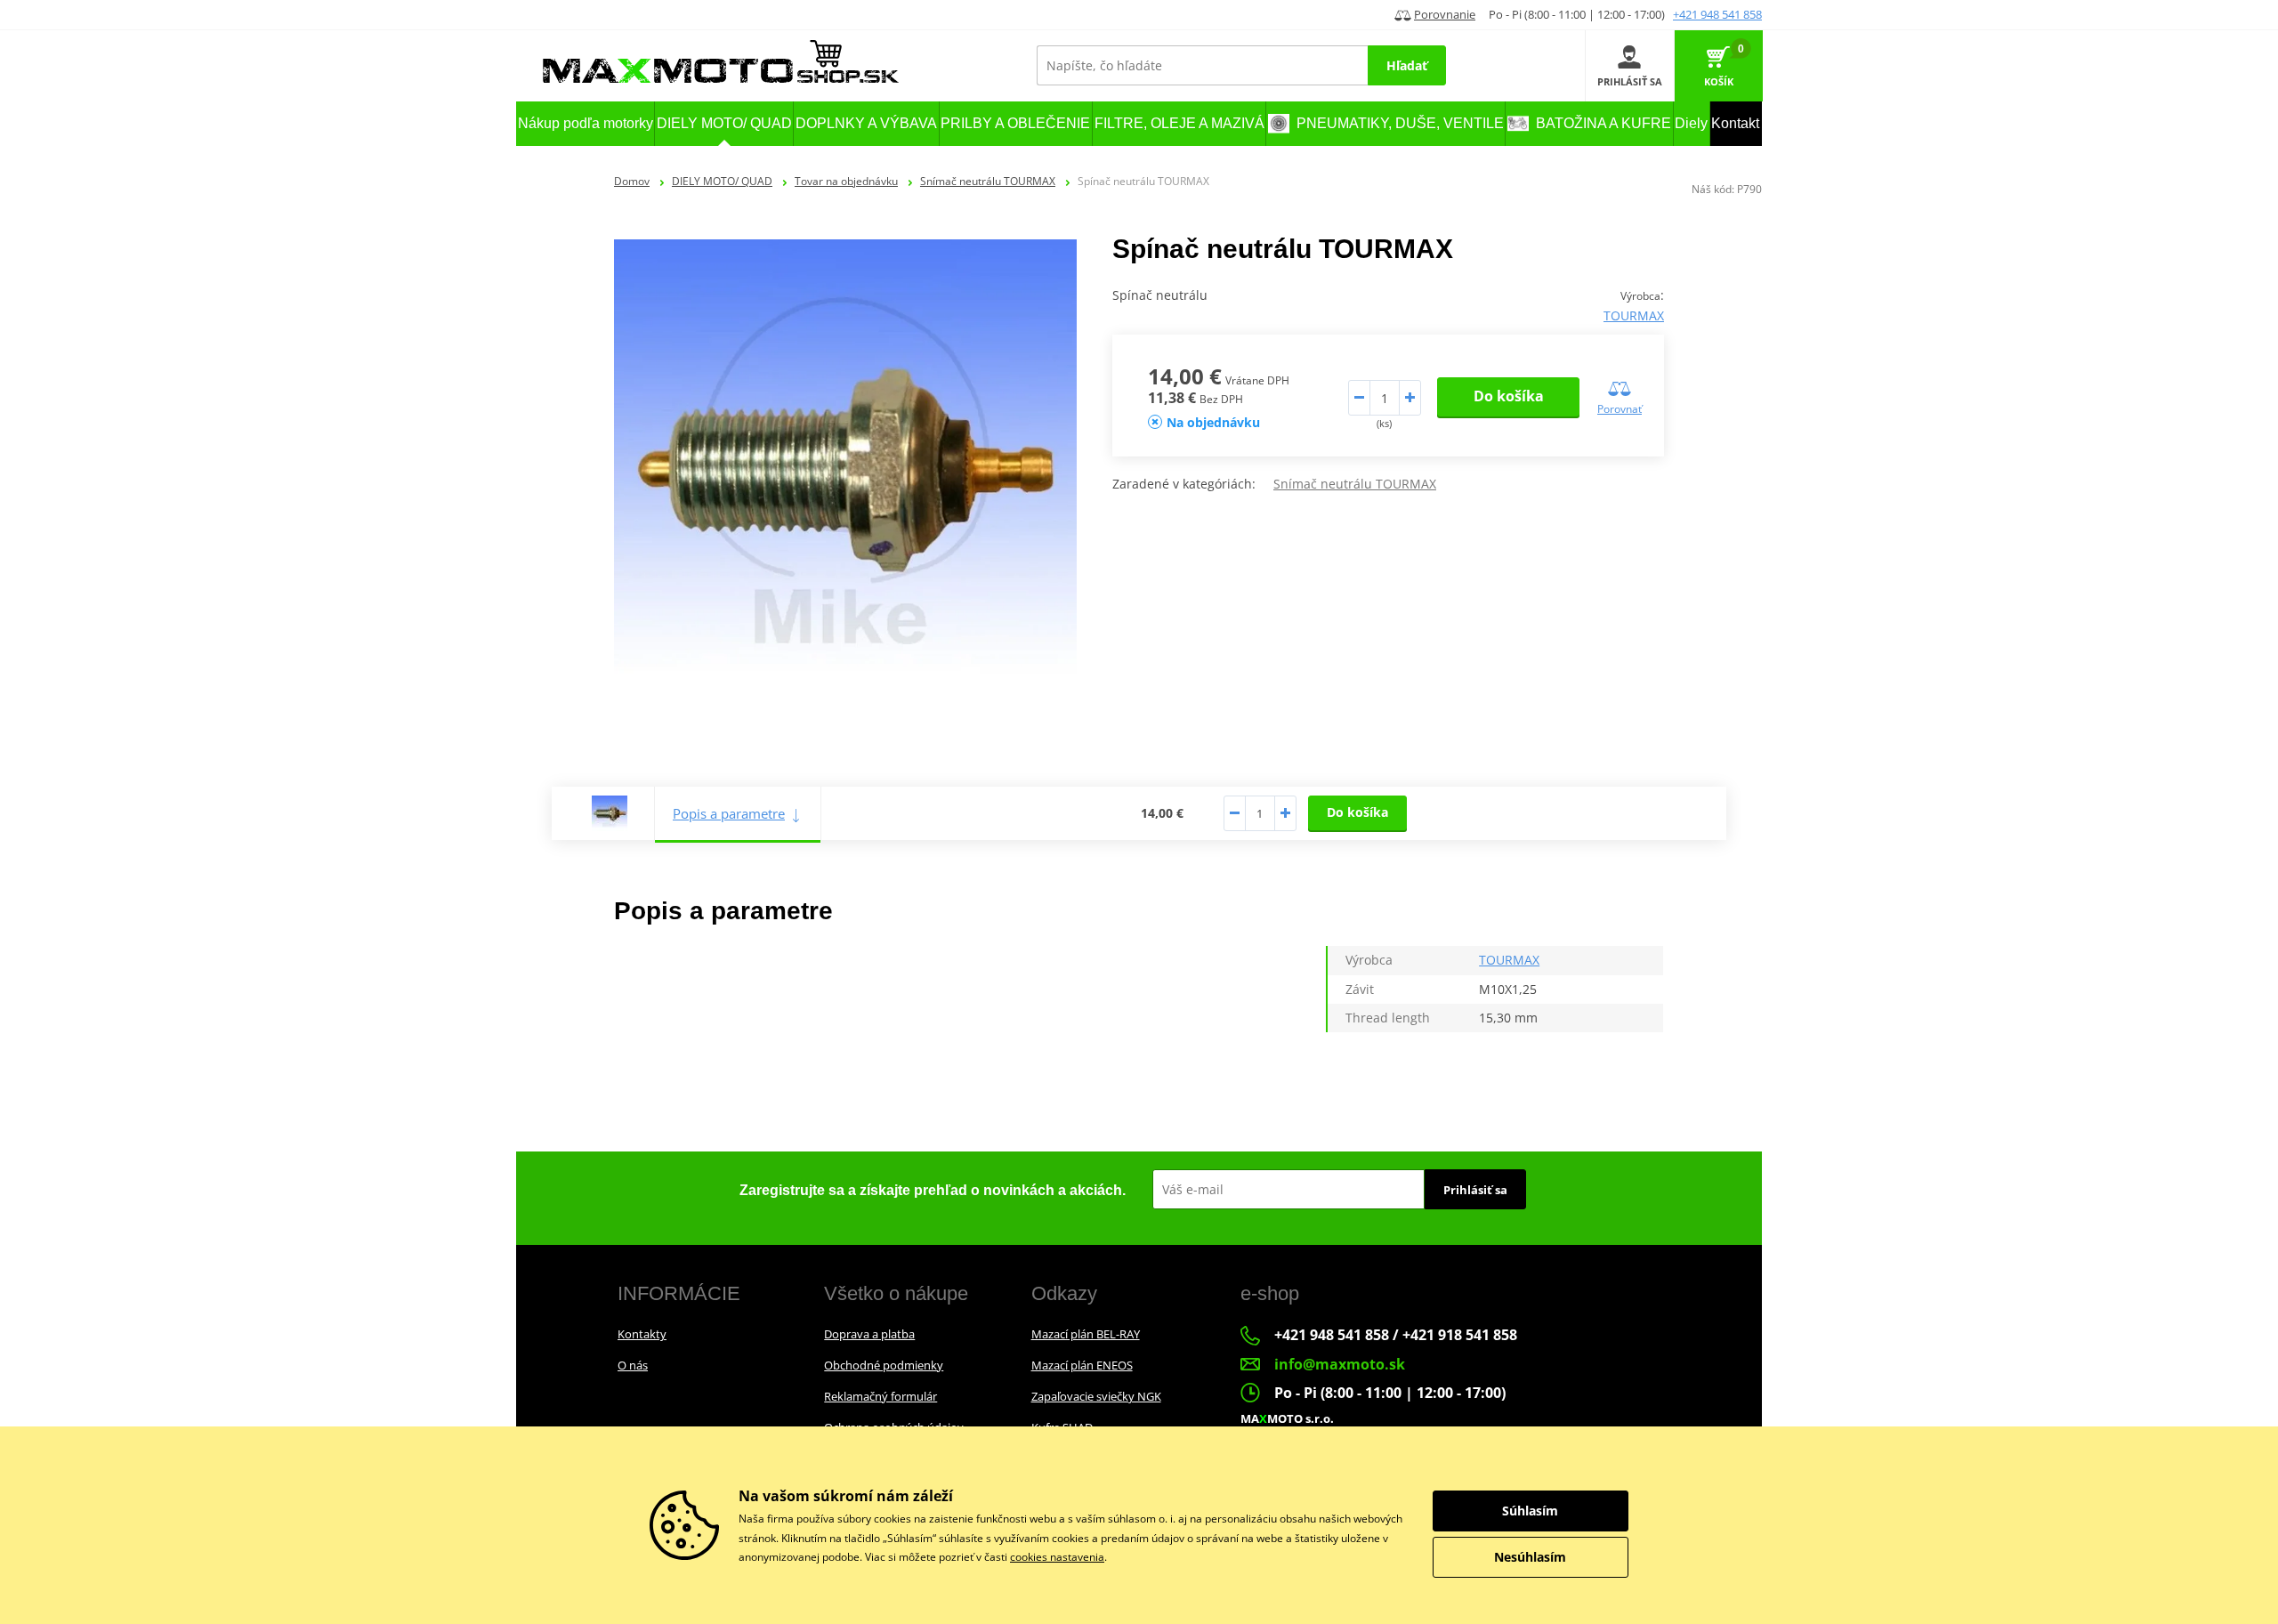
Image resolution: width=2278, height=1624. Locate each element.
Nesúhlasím (1530, 1557)
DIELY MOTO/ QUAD (722, 181)
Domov (632, 181)
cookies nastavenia (1057, 1557)
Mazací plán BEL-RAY (1086, 1334)
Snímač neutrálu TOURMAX (988, 181)
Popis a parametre (729, 813)
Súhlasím (1530, 1511)
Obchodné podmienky (884, 1365)
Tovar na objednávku (846, 181)
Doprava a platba (869, 1334)
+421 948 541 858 (1717, 14)
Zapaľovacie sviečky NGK (1096, 1396)
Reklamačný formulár (881, 1396)
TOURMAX (1634, 315)
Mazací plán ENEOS (1082, 1365)
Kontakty (642, 1334)
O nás (633, 1365)
